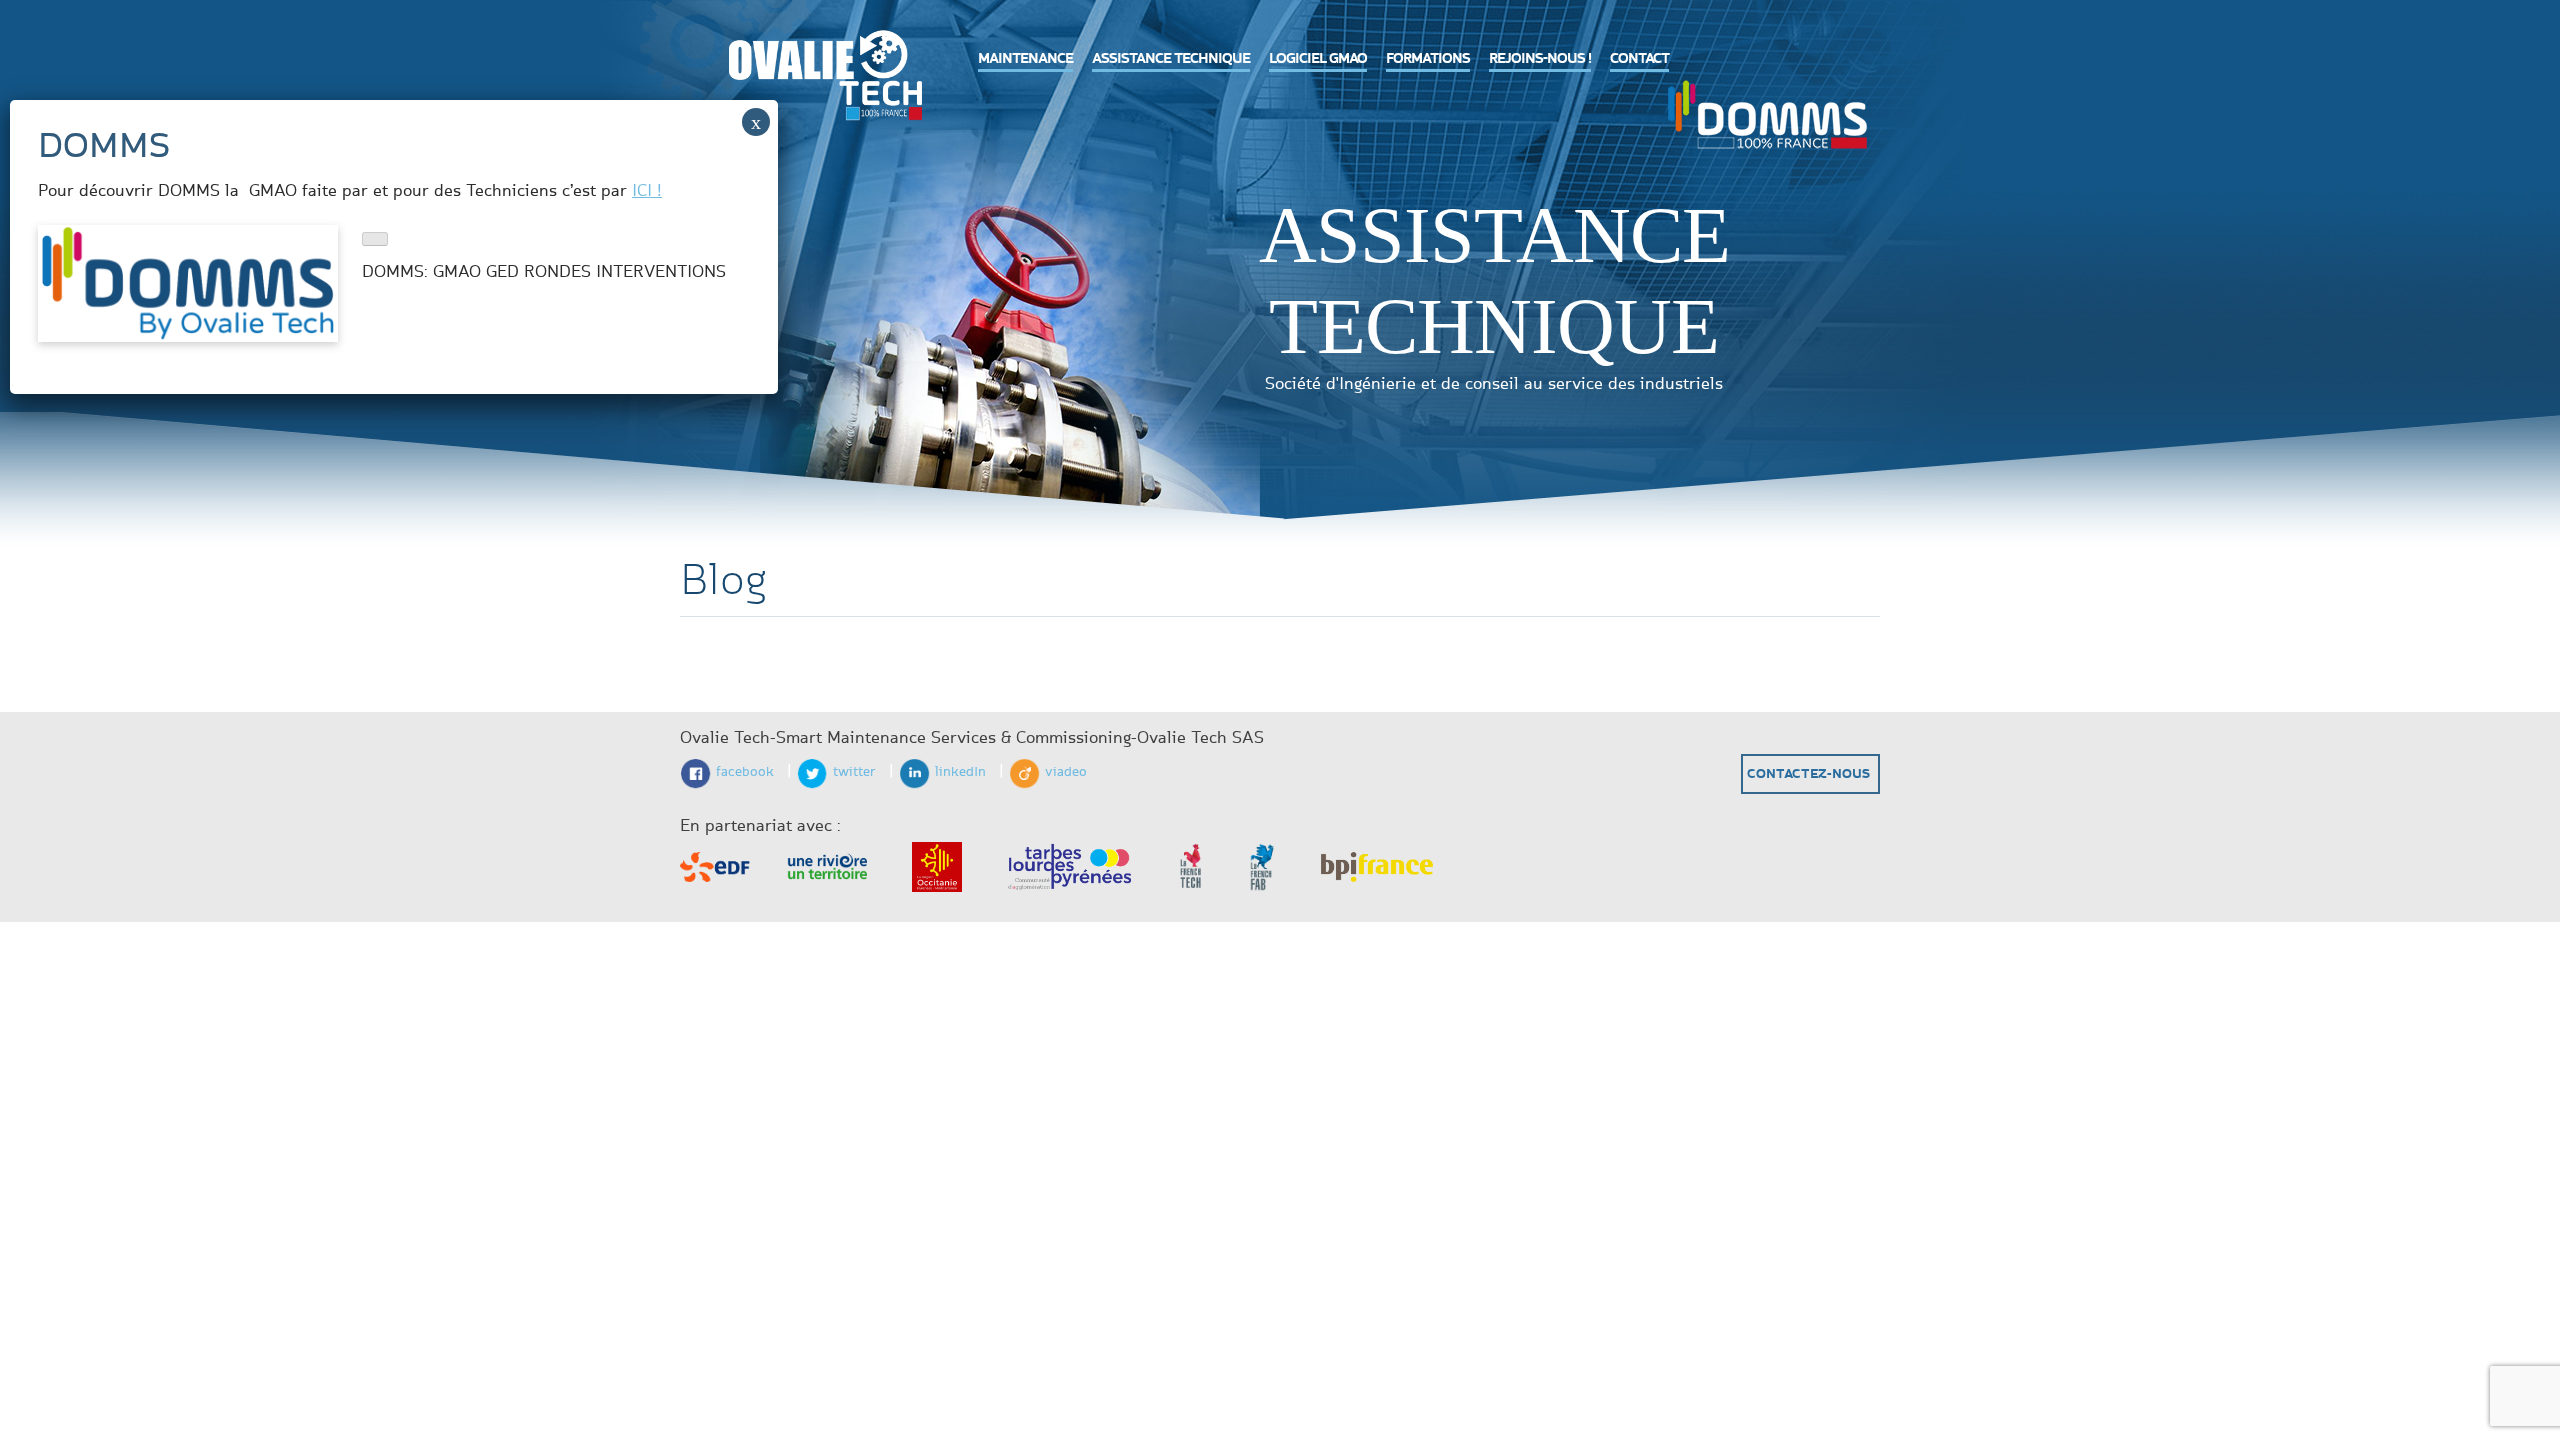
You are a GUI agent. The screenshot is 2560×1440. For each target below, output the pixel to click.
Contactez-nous (1808, 774)
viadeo (1066, 772)
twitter (854, 772)
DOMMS (1767, 112)
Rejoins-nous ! (1540, 58)
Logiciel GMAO (1318, 58)
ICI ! (647, 191)
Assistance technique (1171, 58)
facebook (745, 772)
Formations (1428, 58)
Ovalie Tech (820, 75)
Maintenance (1025, 58)
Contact (1639, 58)
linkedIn (960, 772)
